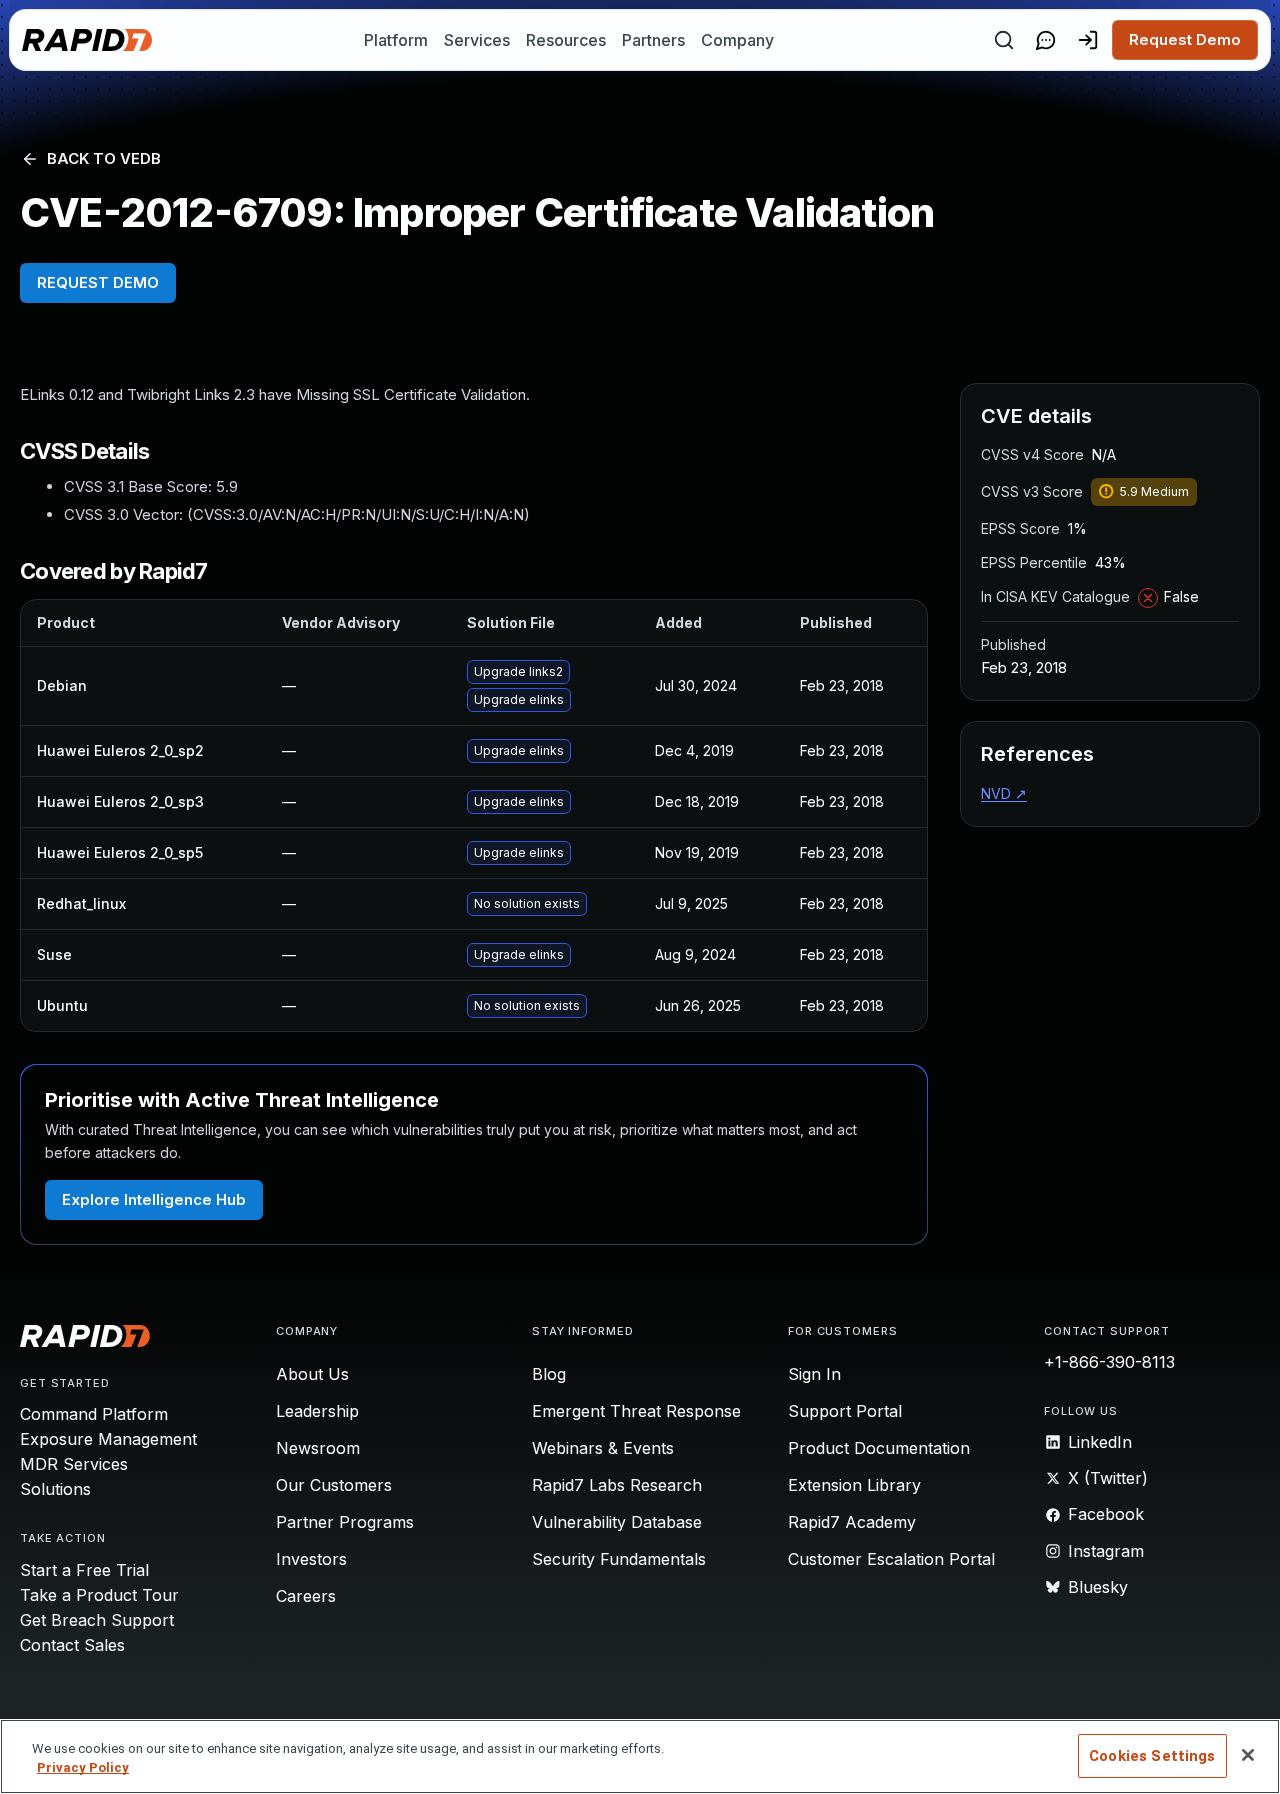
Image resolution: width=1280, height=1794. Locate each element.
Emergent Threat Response (636, 1411)
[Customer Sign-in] (1088, 40)
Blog (549, 1374)
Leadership (317, 1411)
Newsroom (318, 1448)
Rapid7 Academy (852, 1522)
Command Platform (94, 1414)
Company (737, 40)
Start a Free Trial (84, 1570)
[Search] (1004, 40)
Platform (396, 40)
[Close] (1248, 1755)
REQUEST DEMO (98, 282)
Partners (653, 40)
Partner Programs (345, 1522)
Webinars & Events (603, 1448)
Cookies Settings (1152, 1756)
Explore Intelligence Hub (154, 1199)
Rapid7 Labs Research (617, 1485)
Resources (566, 40)
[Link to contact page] (1046, 40)
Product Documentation (879, 1448)
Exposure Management (108, 1439)
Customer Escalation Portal (891, 1559)
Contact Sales (72, 1645)
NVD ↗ (1004, 793)
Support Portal (845, 1411)
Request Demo (1185, 39)
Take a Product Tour (99, 1595)
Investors (311, 1559)
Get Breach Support (97, 1620)
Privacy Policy (83, 1768)
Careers (306, 1596)
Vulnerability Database (617, 1522)
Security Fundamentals (619, 1559)
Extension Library (854, 1485)
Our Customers (334, 1485)
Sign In (814, 1374)
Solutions (55, 1489)
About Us (312, 1374)
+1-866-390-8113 (1109, 1362)
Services (477, 40)
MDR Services (74, 1464)
